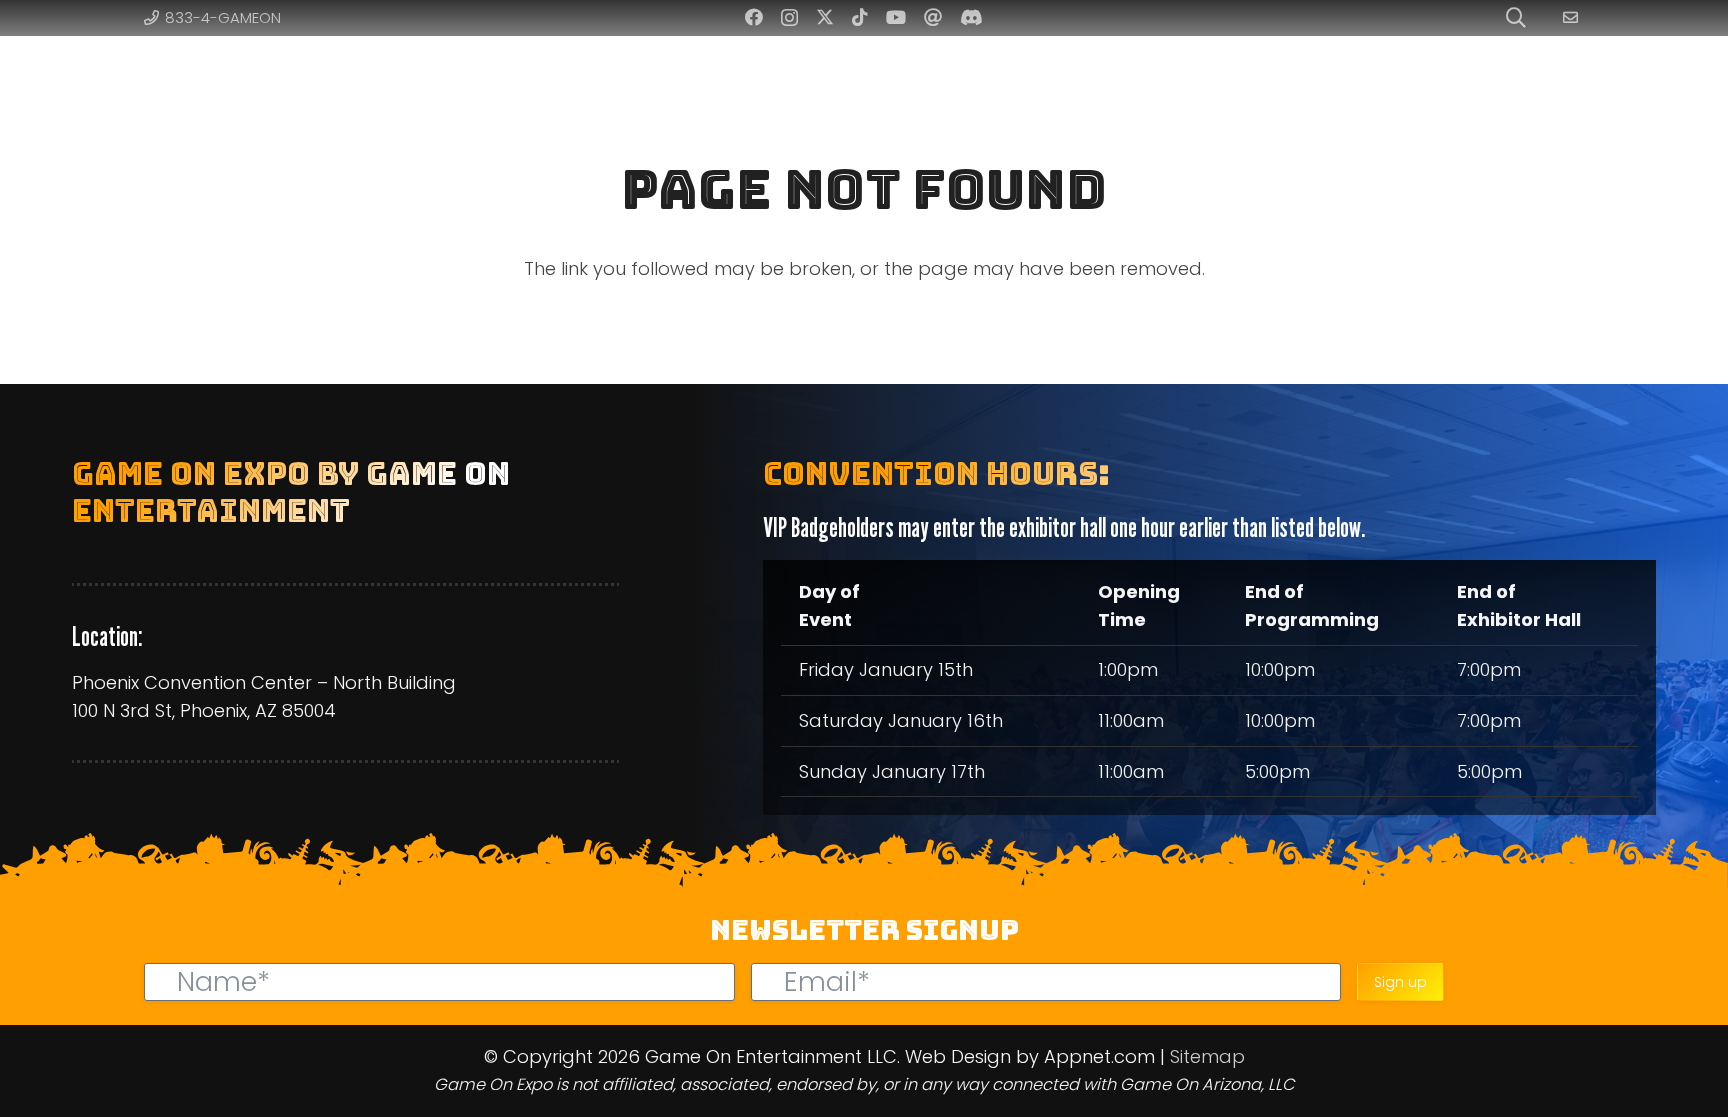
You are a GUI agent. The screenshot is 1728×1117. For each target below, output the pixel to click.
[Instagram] (789, 18)
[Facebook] (754, 17)
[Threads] (933, 17)
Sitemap (1207, 1056)
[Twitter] (825, 17)
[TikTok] (860, 17)
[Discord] (971, 17)
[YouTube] (896, 17)
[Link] (1573, 17)
